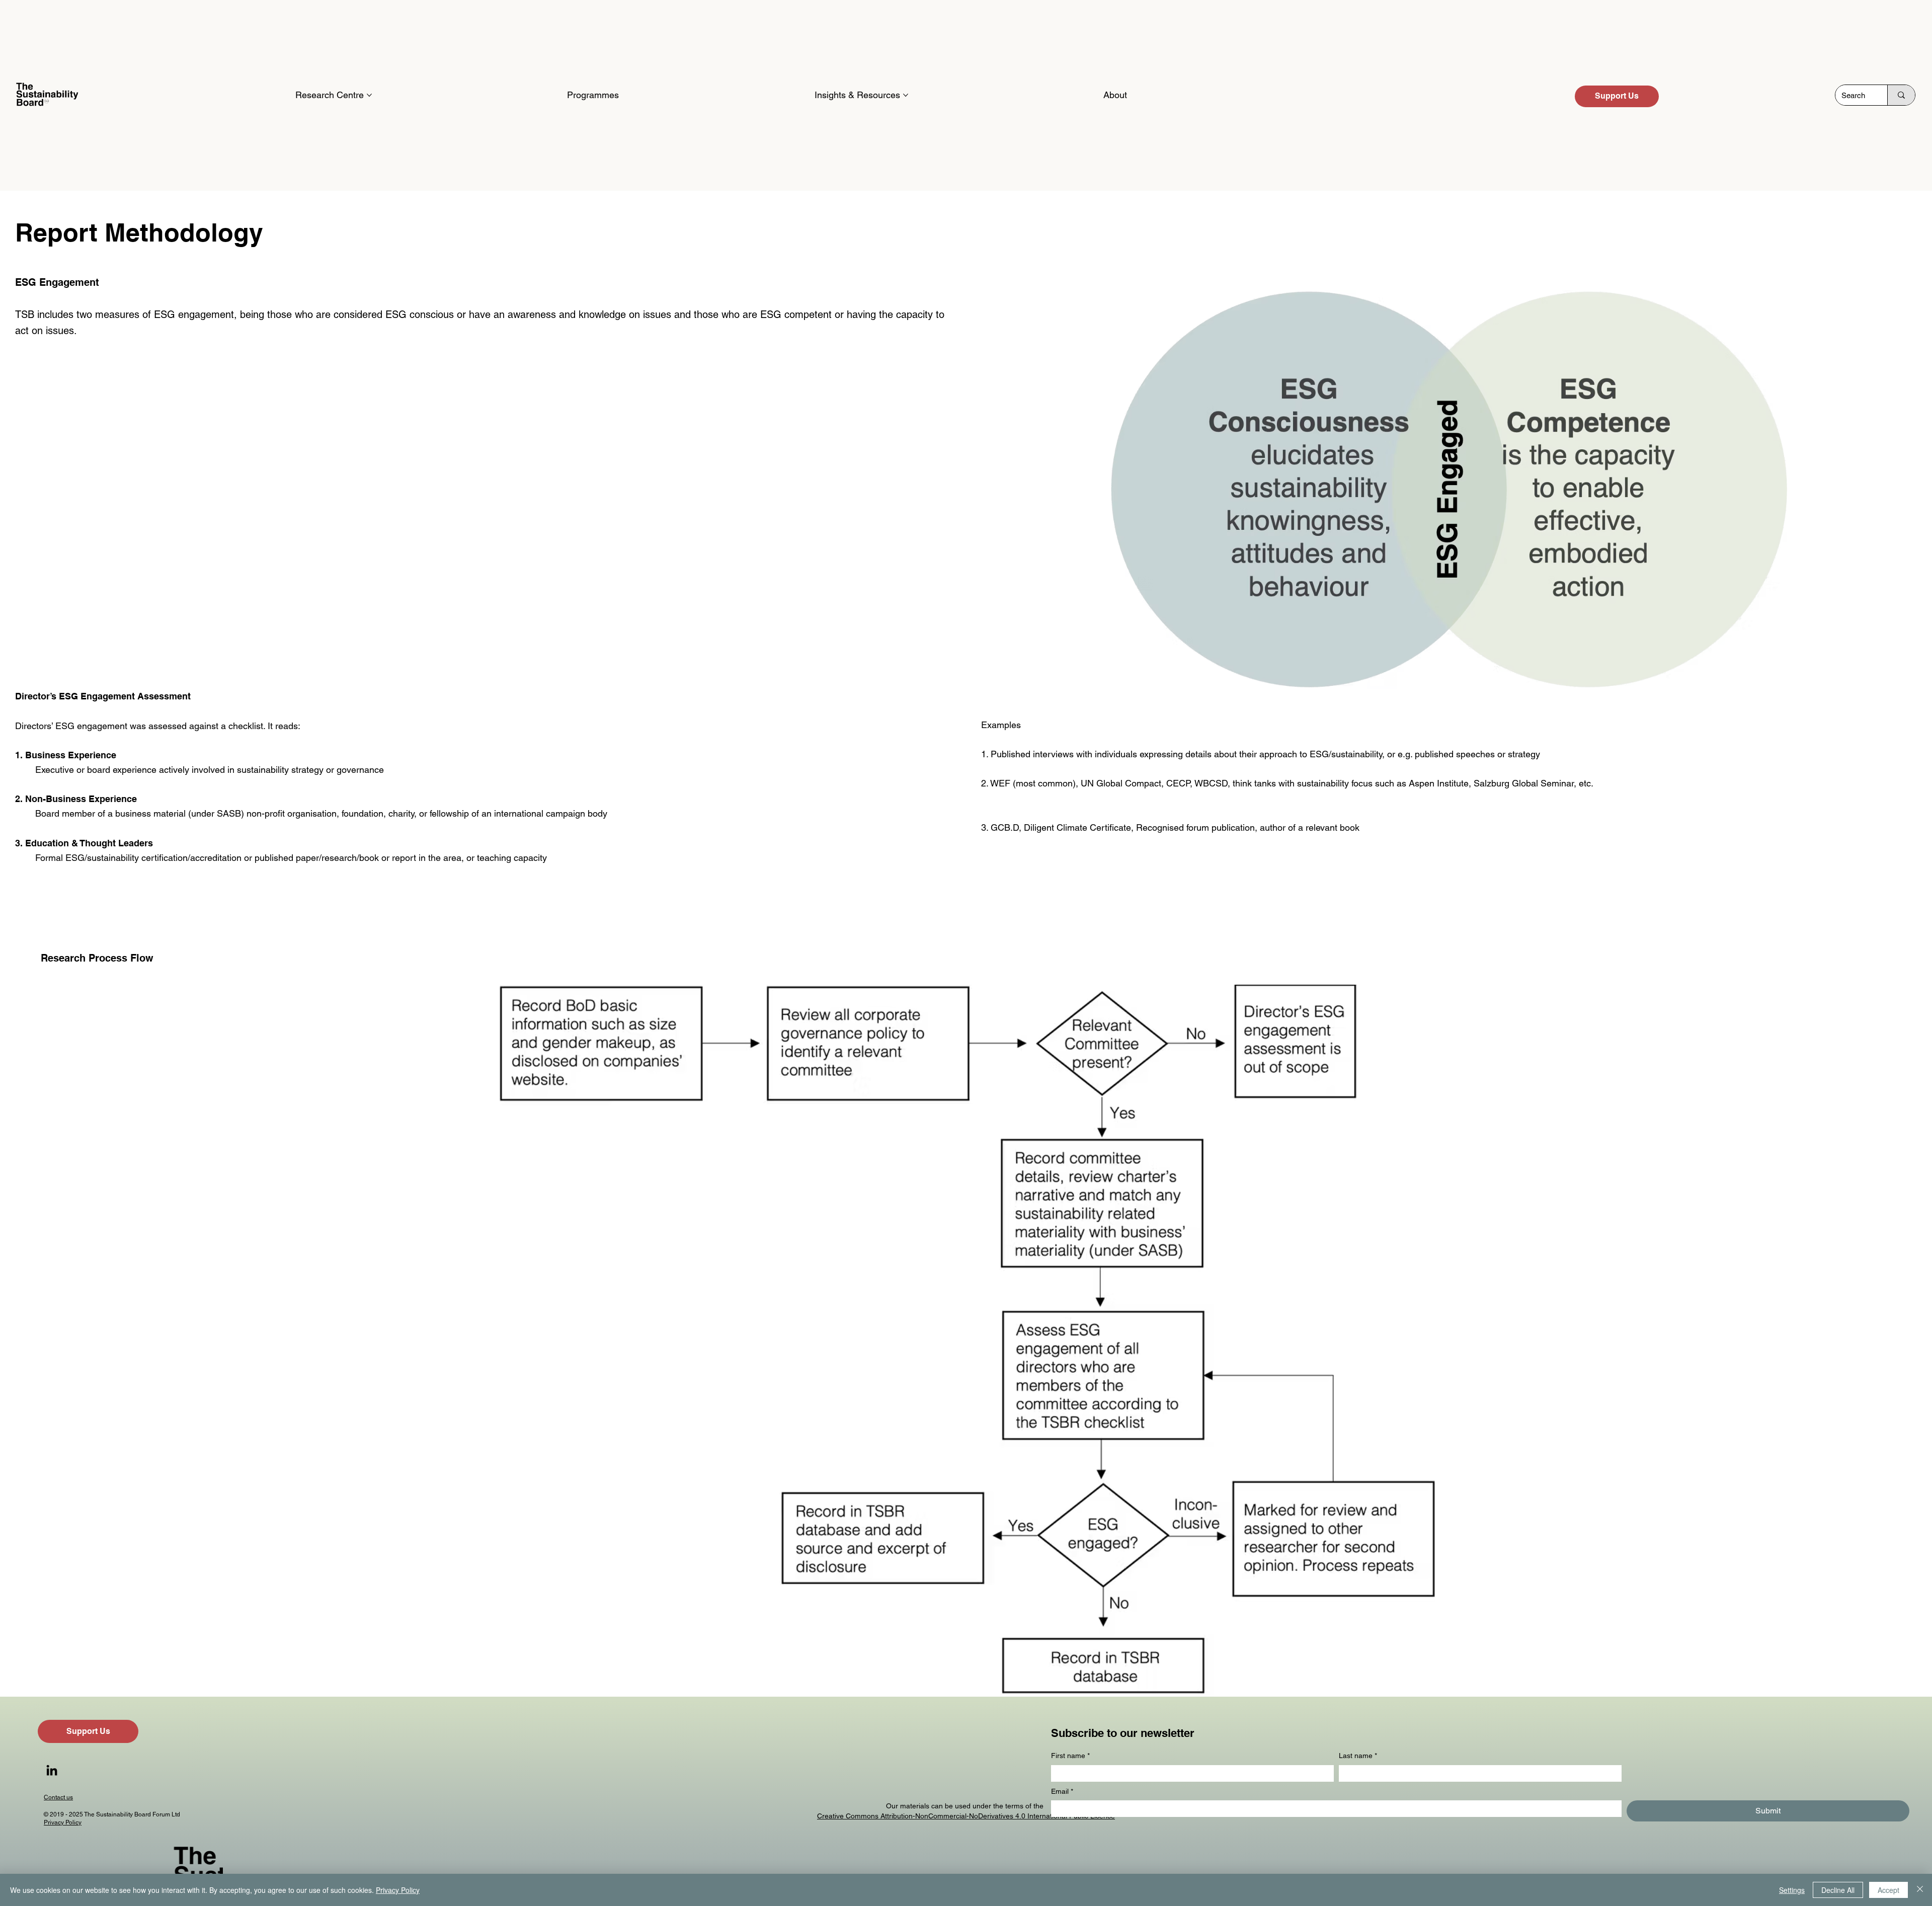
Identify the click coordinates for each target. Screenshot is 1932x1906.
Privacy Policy (63, 1822)
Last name (1358, 1756)
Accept (1888, 1890)
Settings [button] (1792, 1890)
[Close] (1920, 1890)
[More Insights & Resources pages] (906, 95)
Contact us (58, 1797)
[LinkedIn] (52, 1770)
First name (1070, 1756)
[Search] (1901, 95)
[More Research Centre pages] (369, 95)
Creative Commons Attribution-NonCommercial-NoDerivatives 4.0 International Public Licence (966, 1816)
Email (1062, 1791)
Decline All (1838, 1890)
